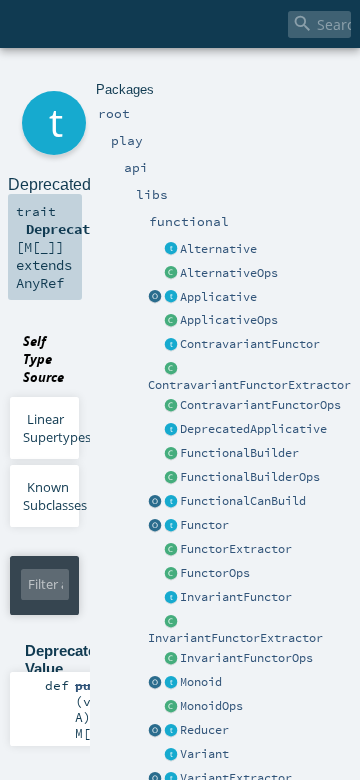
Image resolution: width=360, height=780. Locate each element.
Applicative (218, 297)
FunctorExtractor (236, 549)
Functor (204, 525)
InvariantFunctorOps (246, 658)
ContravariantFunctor (250, 344)
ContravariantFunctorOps (260, 405)
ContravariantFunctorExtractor (249, 385)
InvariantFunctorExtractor (235, 638)
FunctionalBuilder (239, 453)
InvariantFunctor (236, 597)
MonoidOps (211, 706)
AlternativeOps (229, 273)
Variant (204, 754)
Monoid (201, 682)
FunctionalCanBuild (243, 501)
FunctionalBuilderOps (250, 477)
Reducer (204, 730)
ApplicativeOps (229, 320)
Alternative (218, 249)
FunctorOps (215, 573)
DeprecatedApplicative (253, 429)
